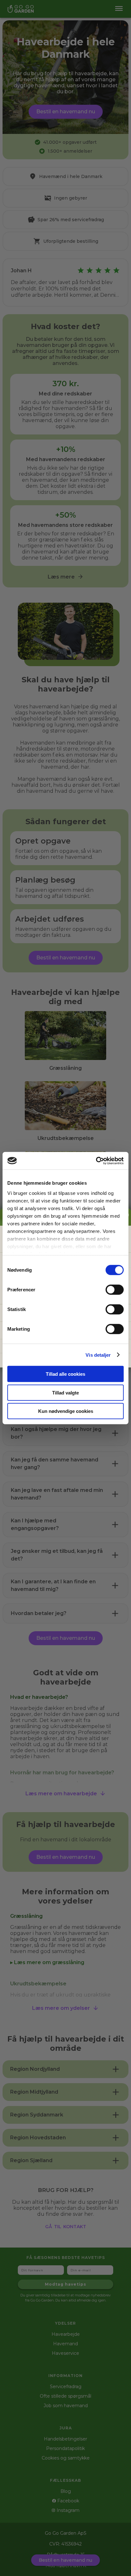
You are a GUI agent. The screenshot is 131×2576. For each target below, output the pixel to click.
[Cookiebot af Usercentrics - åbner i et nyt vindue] (96, 1161)
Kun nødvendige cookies (66, 1411)
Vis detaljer (98, 1355)
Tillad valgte (65, 1392)
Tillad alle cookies (65, 1374)
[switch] (115, 1290)
